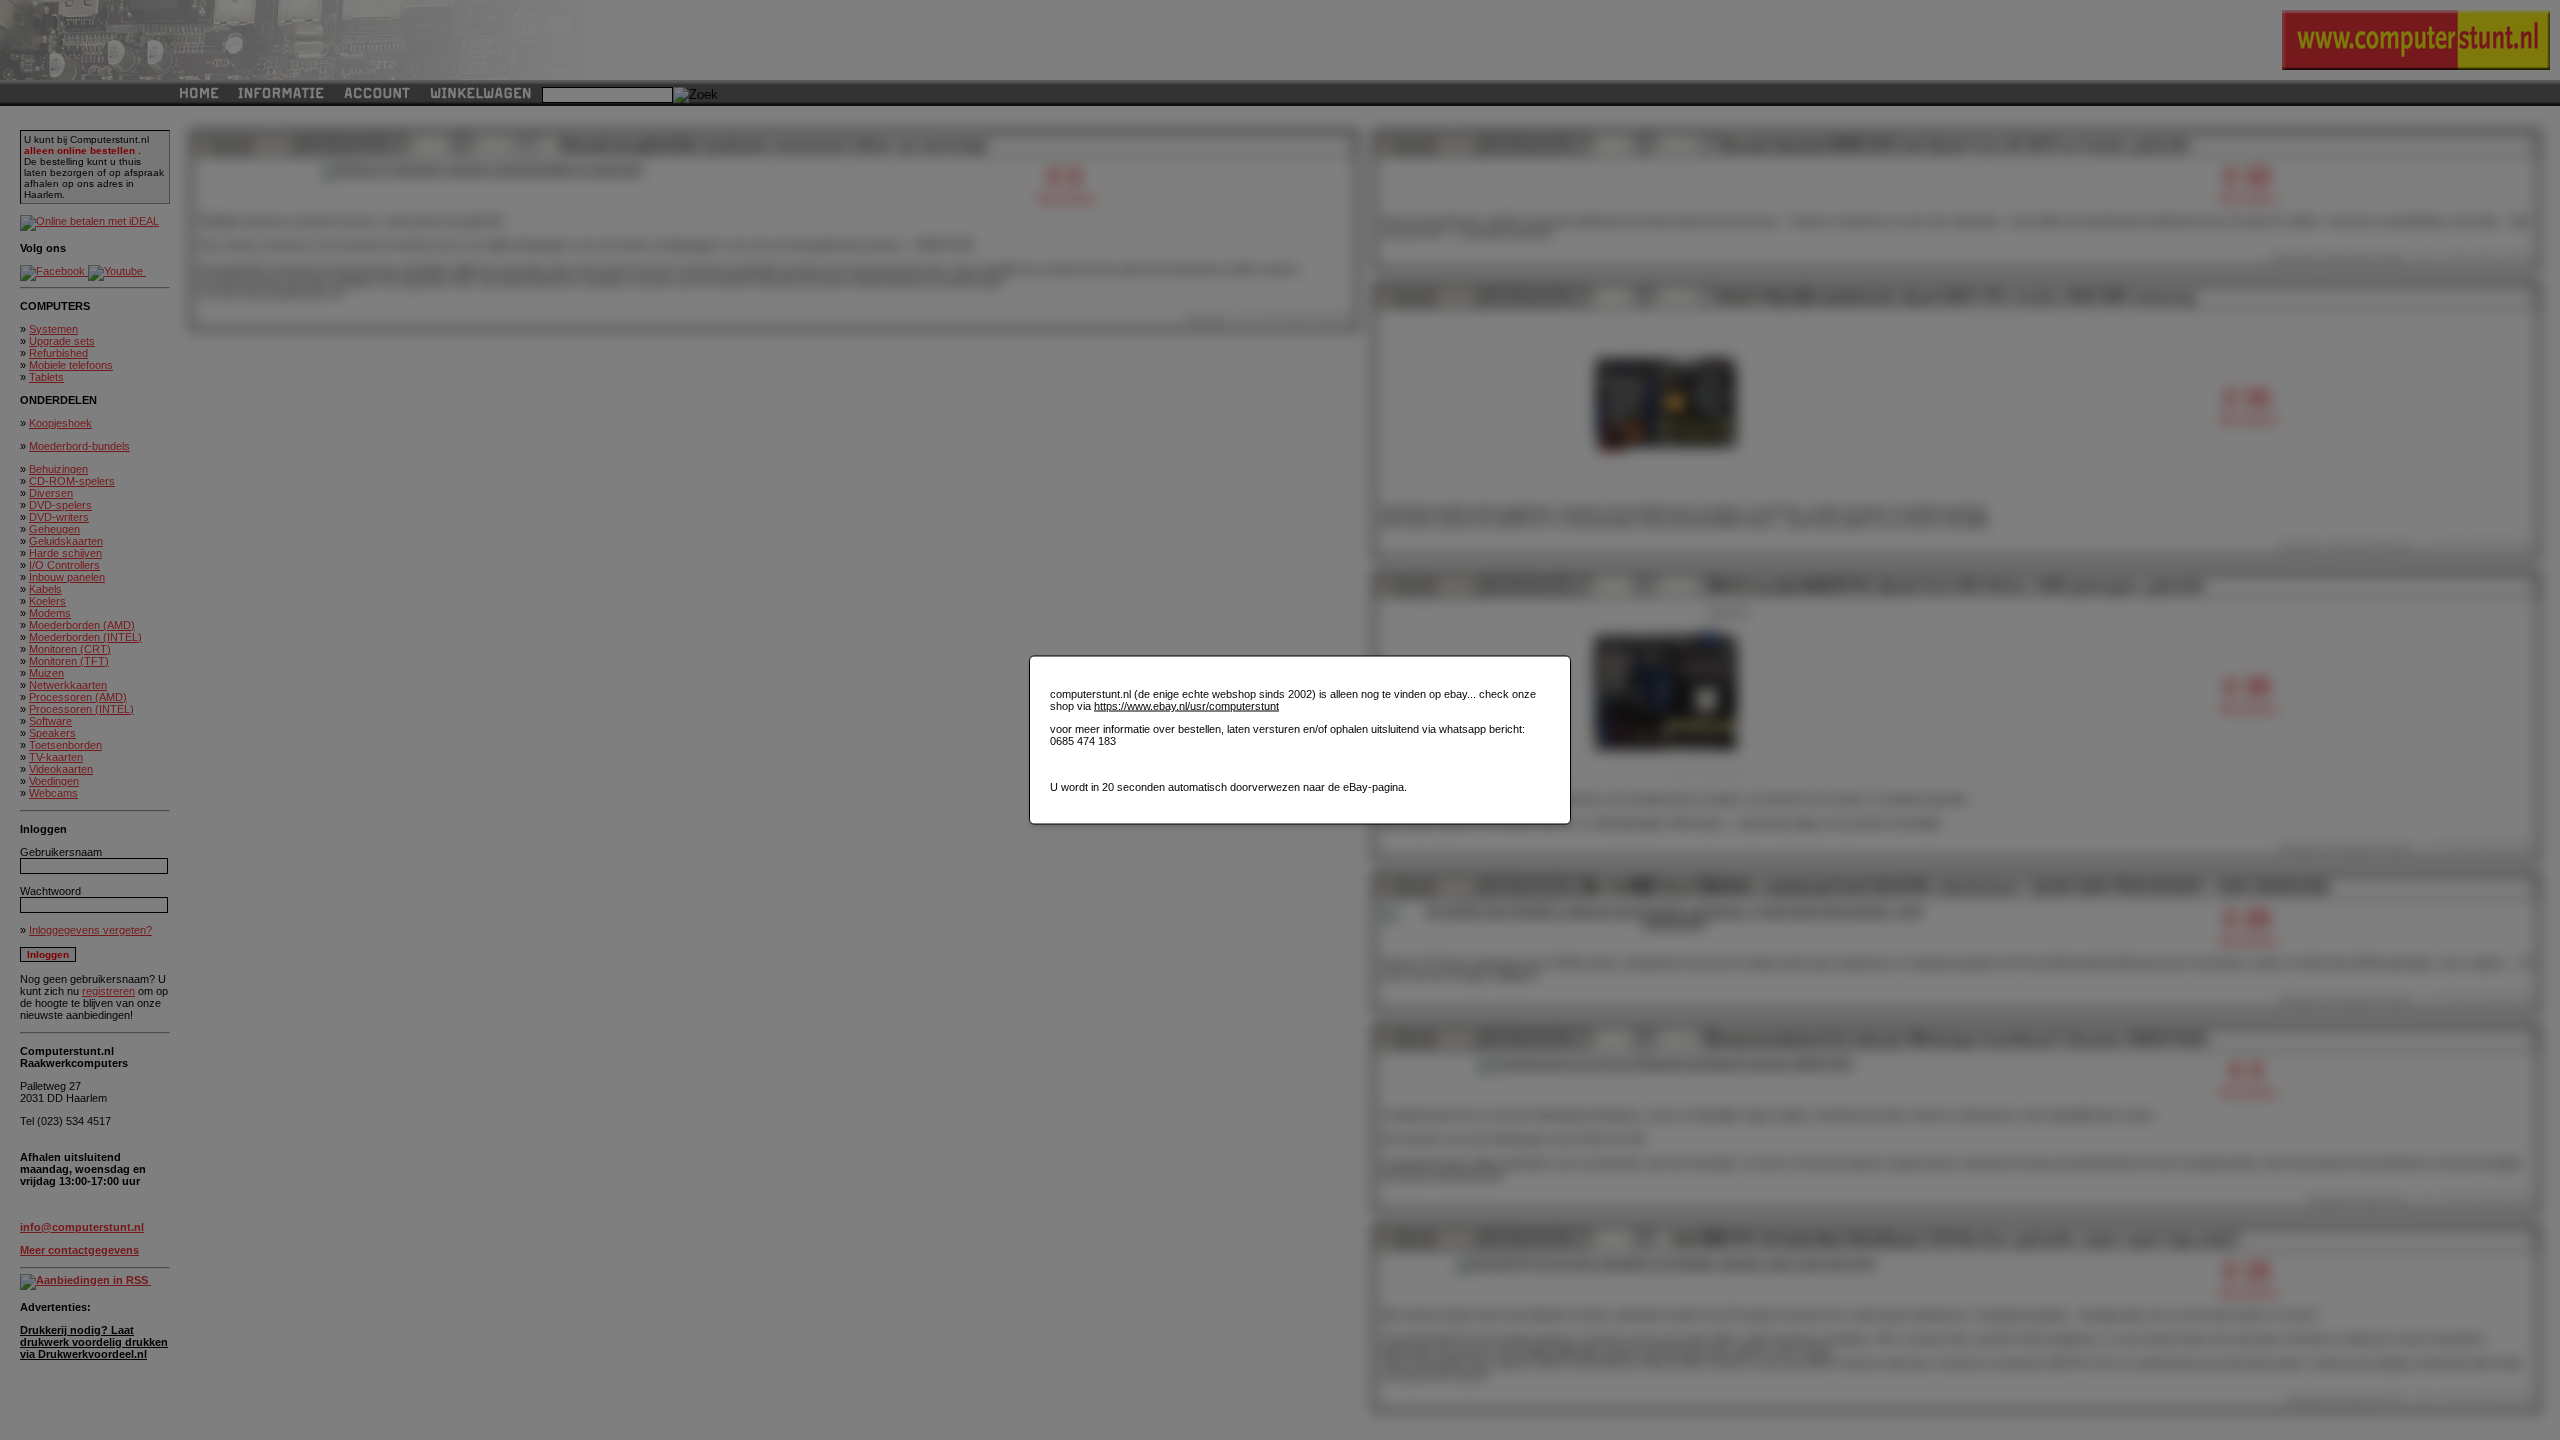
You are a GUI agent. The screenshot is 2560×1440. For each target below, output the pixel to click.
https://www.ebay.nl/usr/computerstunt (1186, 706)
